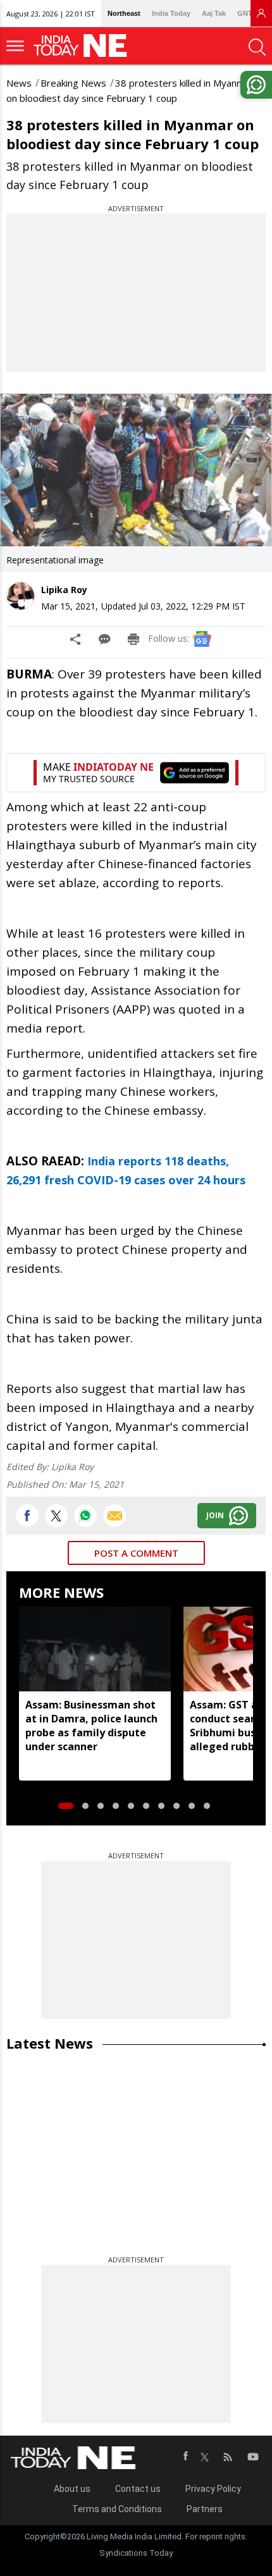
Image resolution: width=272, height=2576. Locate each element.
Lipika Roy (64, 590)
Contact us (138, 2489)
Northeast (124, 13)
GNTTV (249, 13)
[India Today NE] (84, 46)
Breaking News (73, 83)
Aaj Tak (214, 13)
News (19, 83)
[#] (85, 1516)
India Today (171, 13)
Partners (205, 2509)
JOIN (215, 1515)
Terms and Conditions (117, 2509)
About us (72, 2489)
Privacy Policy (213, 2489)
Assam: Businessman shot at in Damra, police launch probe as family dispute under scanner (91, 1726)
